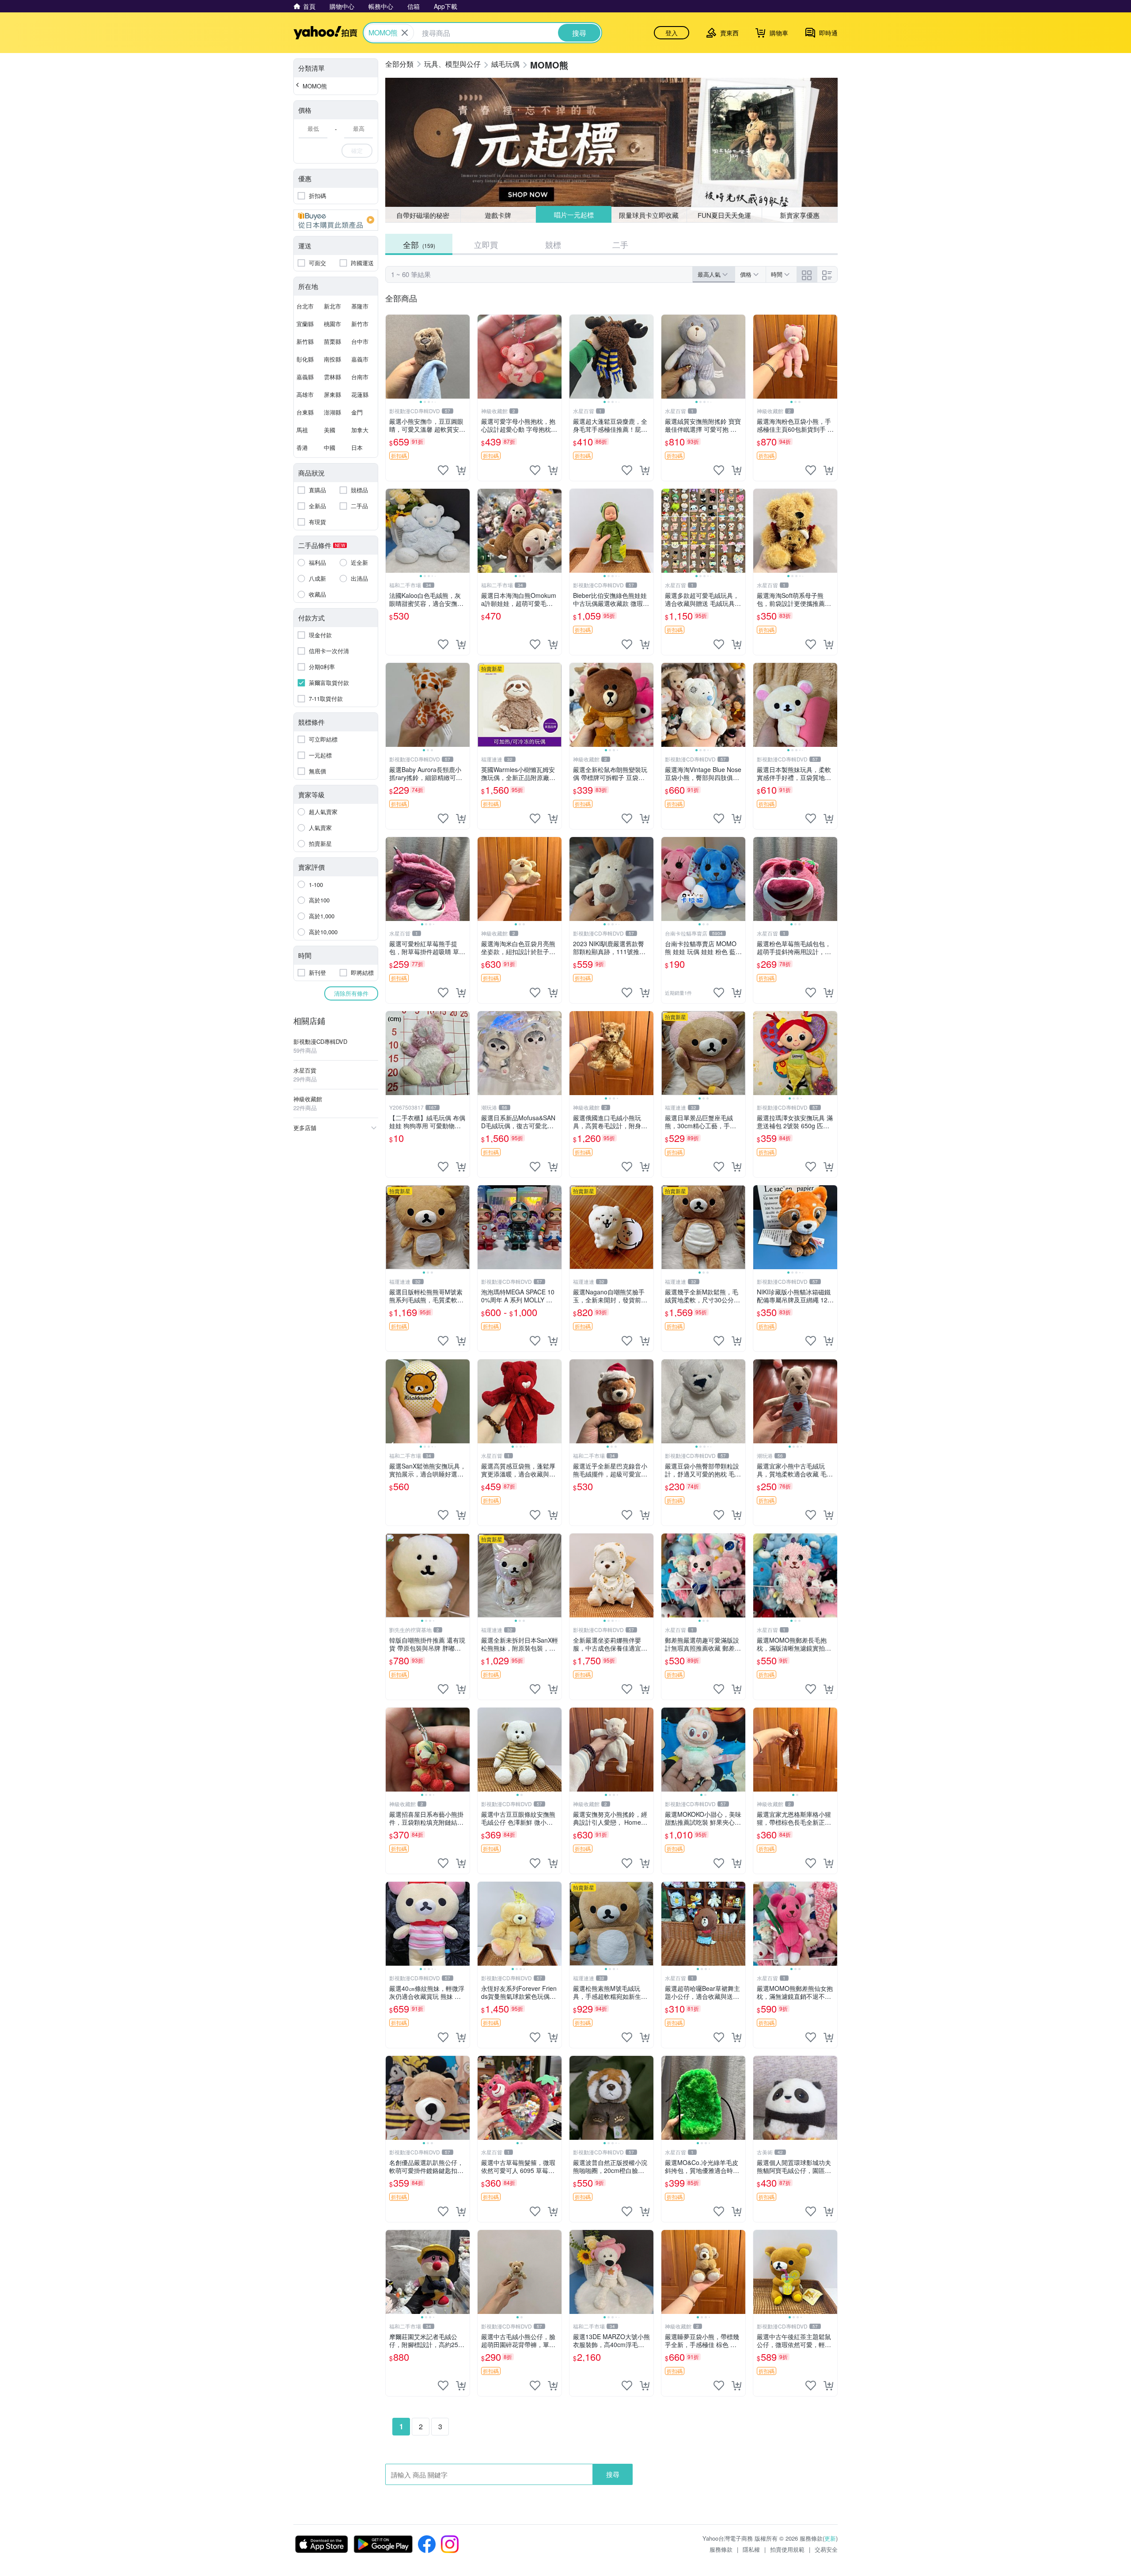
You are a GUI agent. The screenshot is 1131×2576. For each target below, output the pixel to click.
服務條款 (721, 2549)
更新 (830, 2538)
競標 (553, 244)
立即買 (486, 244)
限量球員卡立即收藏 (649, 215)
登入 (672, 33)
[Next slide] (464, 357)
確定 (357, 150)
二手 (620, 244)
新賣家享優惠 (800, 215)
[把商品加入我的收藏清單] (443, 470)
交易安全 (826, 2549)
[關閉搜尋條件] (405, 33)
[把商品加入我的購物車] (461, 470)
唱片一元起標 (573, 215)
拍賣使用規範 (787, 2549)
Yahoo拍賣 (325, 33)
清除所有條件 (351, 993)
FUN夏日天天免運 (724, 215)
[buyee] (336, 220)
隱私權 (751, 2549)
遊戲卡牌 (498, 215)
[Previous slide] (391, 357)
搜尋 (613, 2474)
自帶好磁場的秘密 (423, 215)
